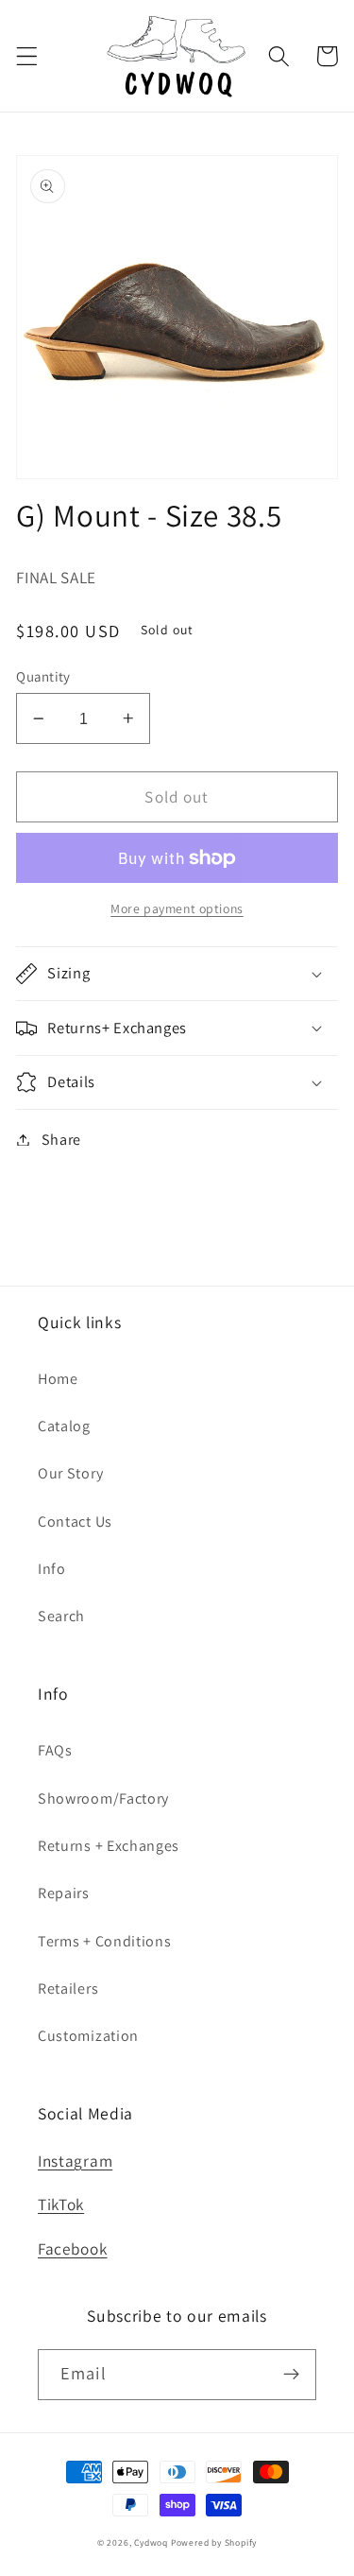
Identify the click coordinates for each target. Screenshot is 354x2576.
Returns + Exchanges (109, 1846)
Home (58, 1379)
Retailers (68, 1988)
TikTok (61, 2204)
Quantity (43, 676)
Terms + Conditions (104, 1941)
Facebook (73, 2248)
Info (52, 1569)
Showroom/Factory (103, 1798)
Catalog (64, 1426)
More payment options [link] (177, 908)
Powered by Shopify (214, 2542)
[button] (27, 56)
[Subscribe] (291, 2375)
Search (61, 1616)
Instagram (75, 2161)
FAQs (55, 1750)
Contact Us (75, 1521)
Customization (88, 2036)
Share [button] (61, 1140)
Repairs (64, 1893)
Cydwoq (151, 2542)
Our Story (70, 1473)
